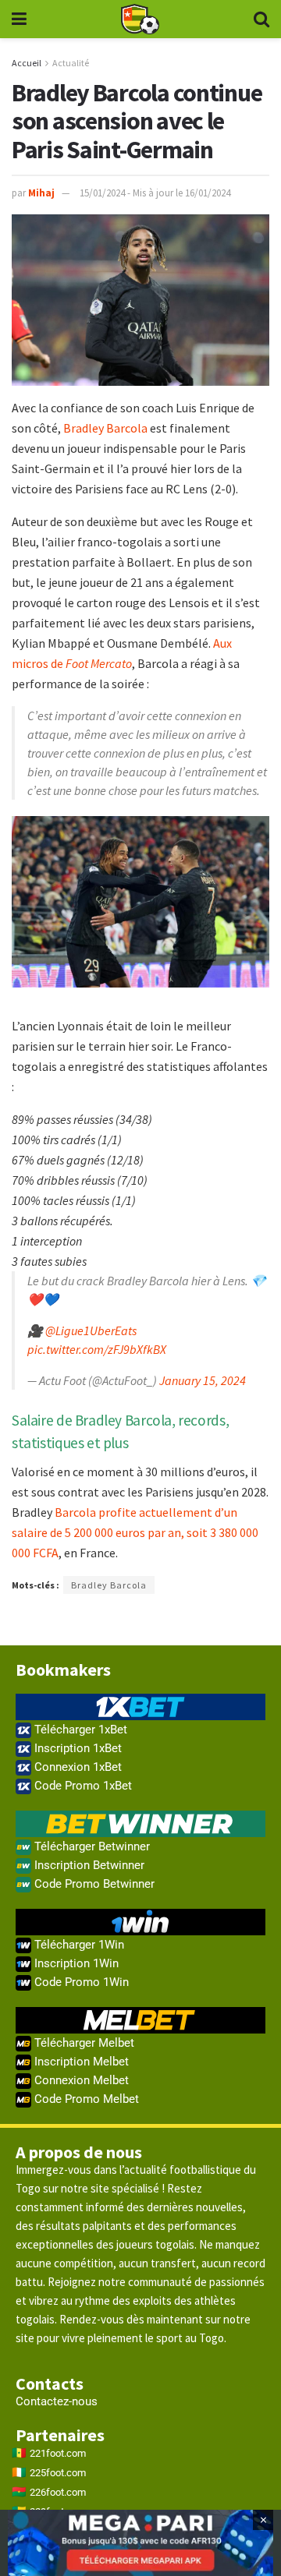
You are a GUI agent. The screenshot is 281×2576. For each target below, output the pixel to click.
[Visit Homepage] (140, 19)
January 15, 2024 (203, 1380)
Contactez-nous (57, 2401)
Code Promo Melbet (85, 2099)
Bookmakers (63, 1670)
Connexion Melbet (80, 2080)
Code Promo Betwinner (93, 1884)
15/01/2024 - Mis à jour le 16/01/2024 (155, 193)
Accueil (27, 63)
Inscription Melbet (80, 2062)
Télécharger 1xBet (79, 1730)
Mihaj (41, 193)
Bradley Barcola (105, 428)
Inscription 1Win (75, 1963)
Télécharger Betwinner (91, 1846)
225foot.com (58, 2473)
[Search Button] (261, 19)
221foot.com (58, 2453)
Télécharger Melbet (83, 2043)
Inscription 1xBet (76, 1748)
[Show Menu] (19, 19)
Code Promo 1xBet (82, 1786)
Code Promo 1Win (80, 1982)
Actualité (71, 63)
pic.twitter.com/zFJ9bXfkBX (97, 1349)
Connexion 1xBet (76, 1767)
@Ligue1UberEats (91, 1330)
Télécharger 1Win (78, 1945)
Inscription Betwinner (88, 1865)
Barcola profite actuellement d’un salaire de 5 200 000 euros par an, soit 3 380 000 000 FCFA (135, 1532)
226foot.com (58, 2492)
